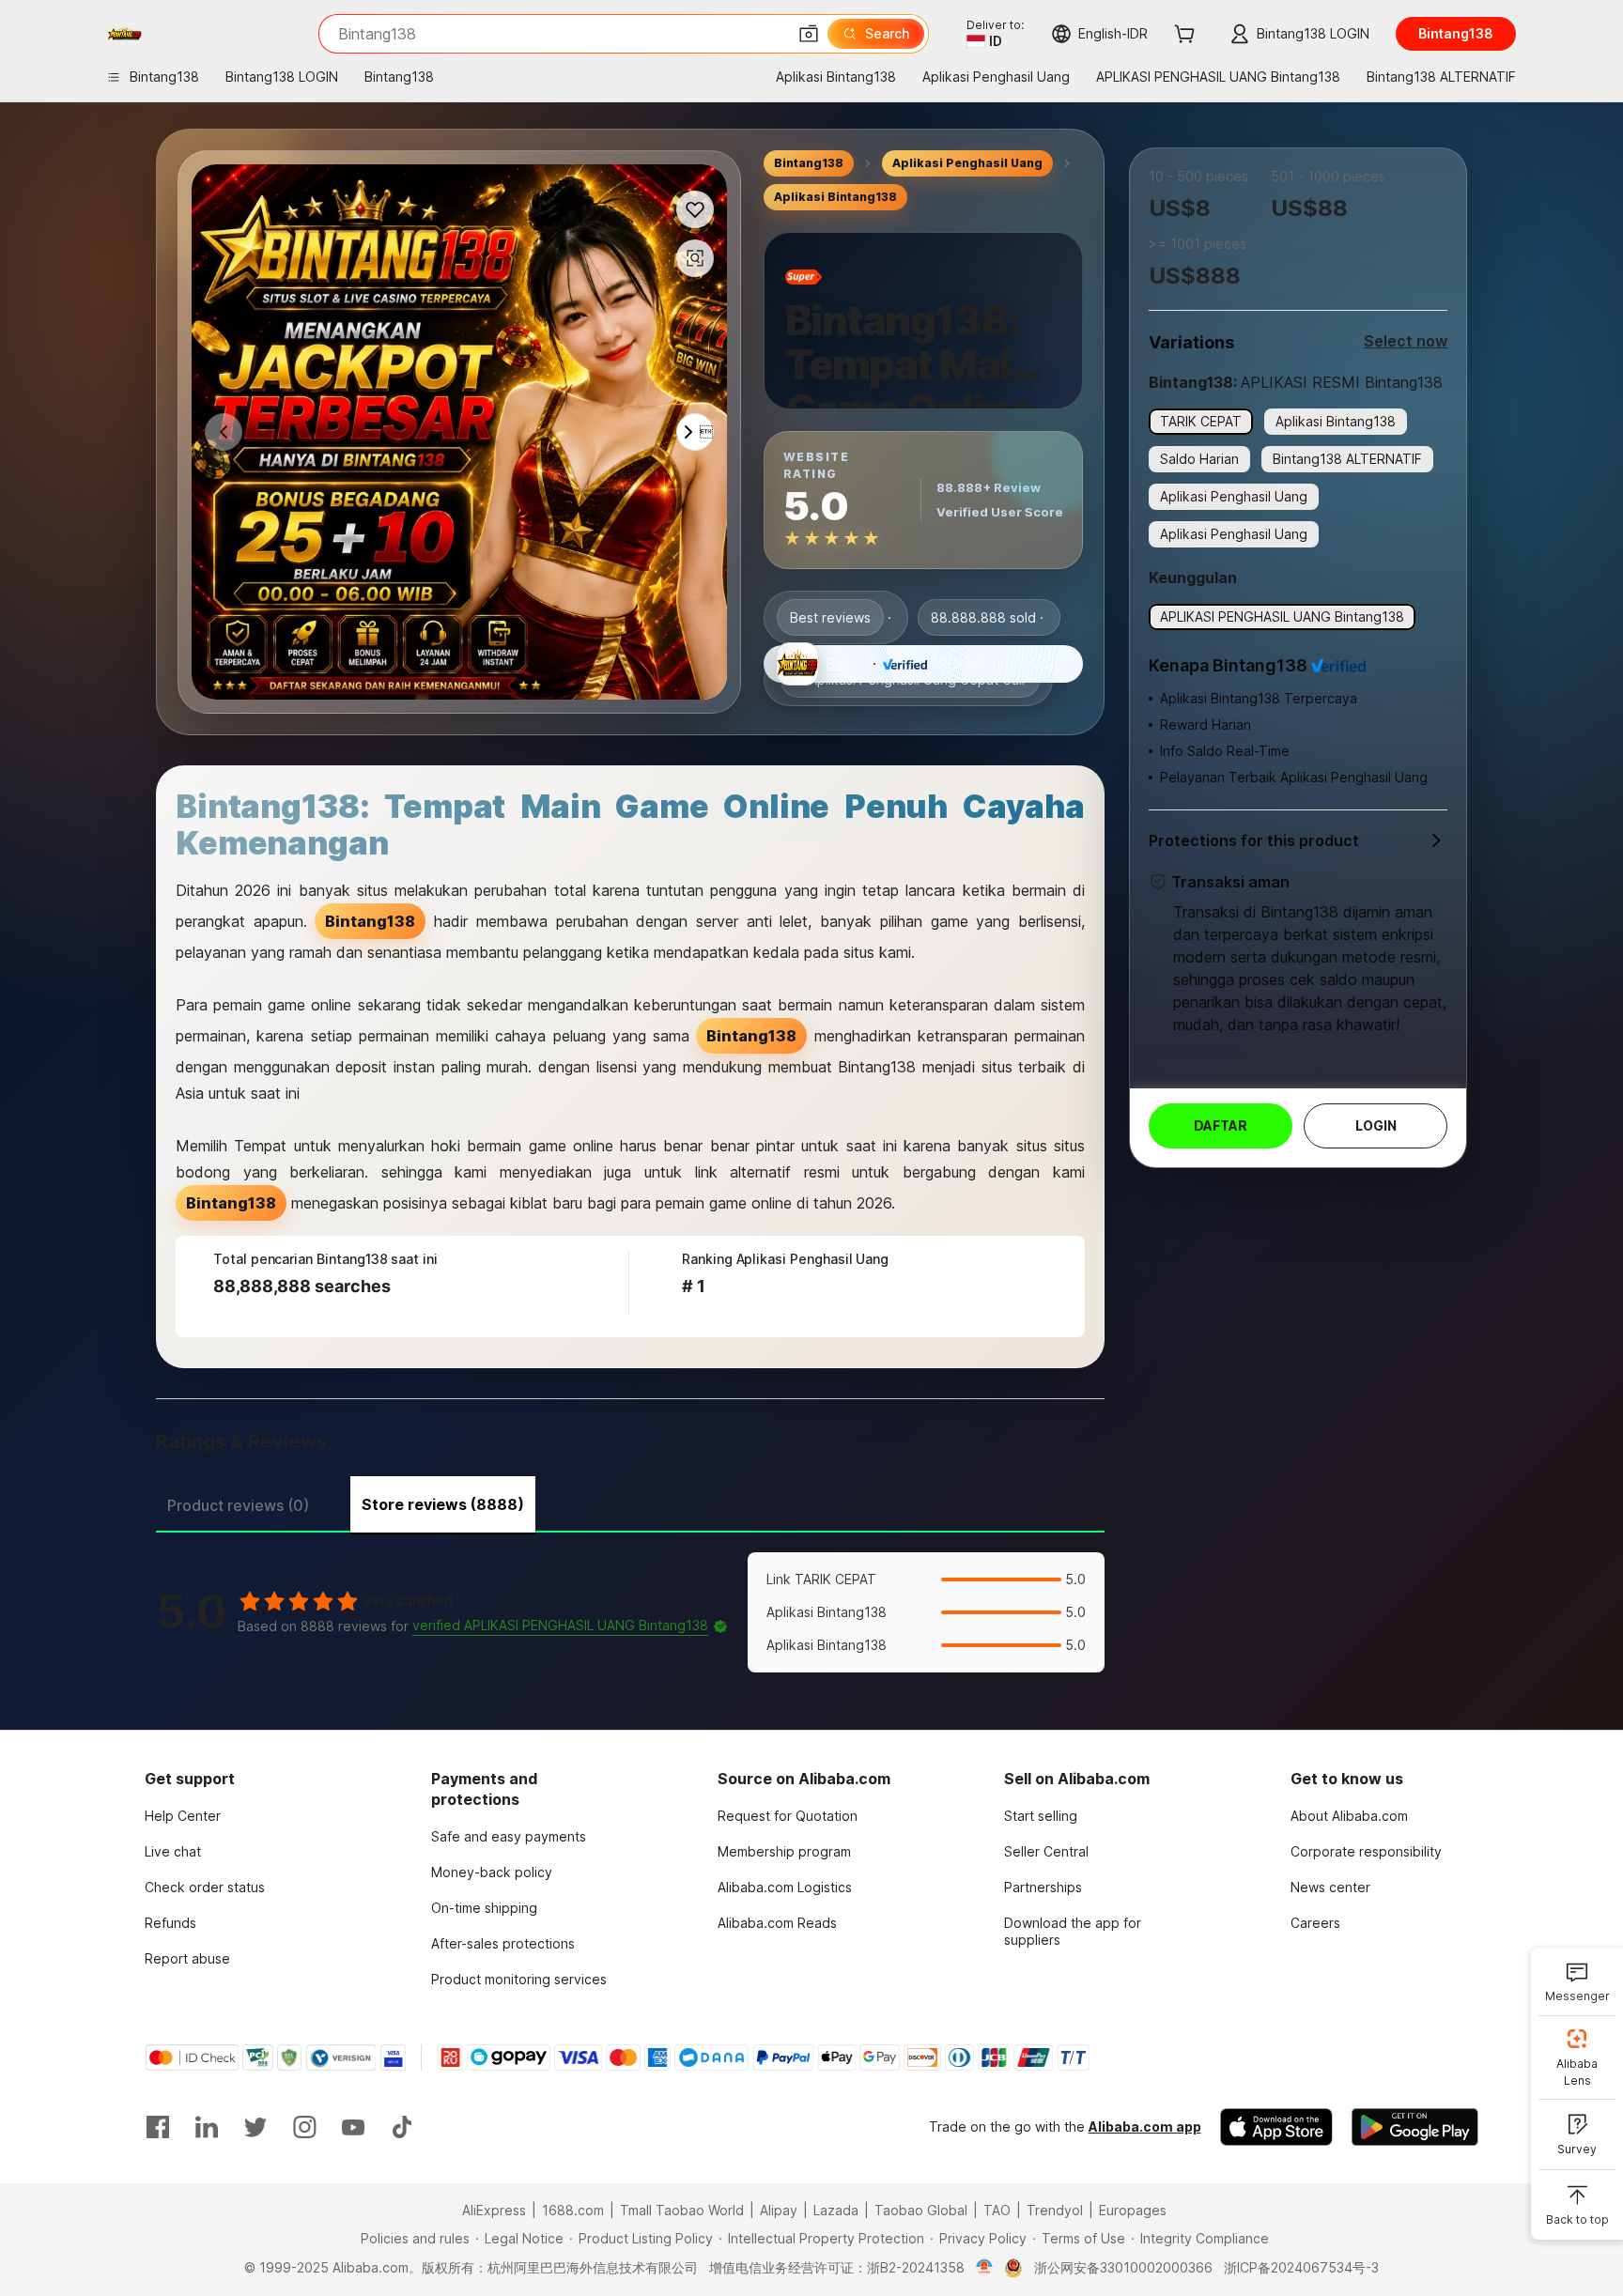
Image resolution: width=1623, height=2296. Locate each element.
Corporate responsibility (1366, 1851)
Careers (1315, 1923)
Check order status (205, 1887)
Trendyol (1055, 2210)
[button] (809, 34)
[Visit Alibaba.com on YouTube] (353, 2127)
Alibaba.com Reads (777, 1923)
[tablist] (630, 1502)
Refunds (170, 1923)
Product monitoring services (519, 1979)
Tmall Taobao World (682, 2210)
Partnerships (1043, 1887)
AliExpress (494, 2210)
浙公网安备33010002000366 (1123, 2267)
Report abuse (187, 1958)
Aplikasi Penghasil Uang (967, 163)
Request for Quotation (788, 1816)
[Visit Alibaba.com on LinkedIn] (207, 2127)
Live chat (173, 1851)
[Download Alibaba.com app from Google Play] (1415, 2127)
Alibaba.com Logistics (785, 1887)
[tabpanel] (630, 1612)
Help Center (183, 1816)
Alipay (779, 2210)
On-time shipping (484, 1908)
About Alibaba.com (1349, 1816)
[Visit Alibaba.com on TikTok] (402, 2127)
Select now (1406, 341)
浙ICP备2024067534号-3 (1301, 2267)
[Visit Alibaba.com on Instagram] (304, 2127)
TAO (997, 2210)
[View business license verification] (985, 2268)
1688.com (573, 2210)
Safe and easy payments (509, 1836)
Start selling (1041, 1816)
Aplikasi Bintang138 (835, 197)
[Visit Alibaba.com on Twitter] (255, 2127)
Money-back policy (492, 1872)
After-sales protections (503, 1943)
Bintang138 (809, 163)
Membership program (784, 1851)
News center (1330, 1887)
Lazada (836, 2210)
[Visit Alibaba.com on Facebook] (158, 2127)
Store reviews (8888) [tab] (443, 1504)
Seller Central (1046, 1851)
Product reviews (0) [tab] (238, 1505)
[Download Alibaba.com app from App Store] (1276, 2127)
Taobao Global (921, 2210)
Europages (1133, 2210)
